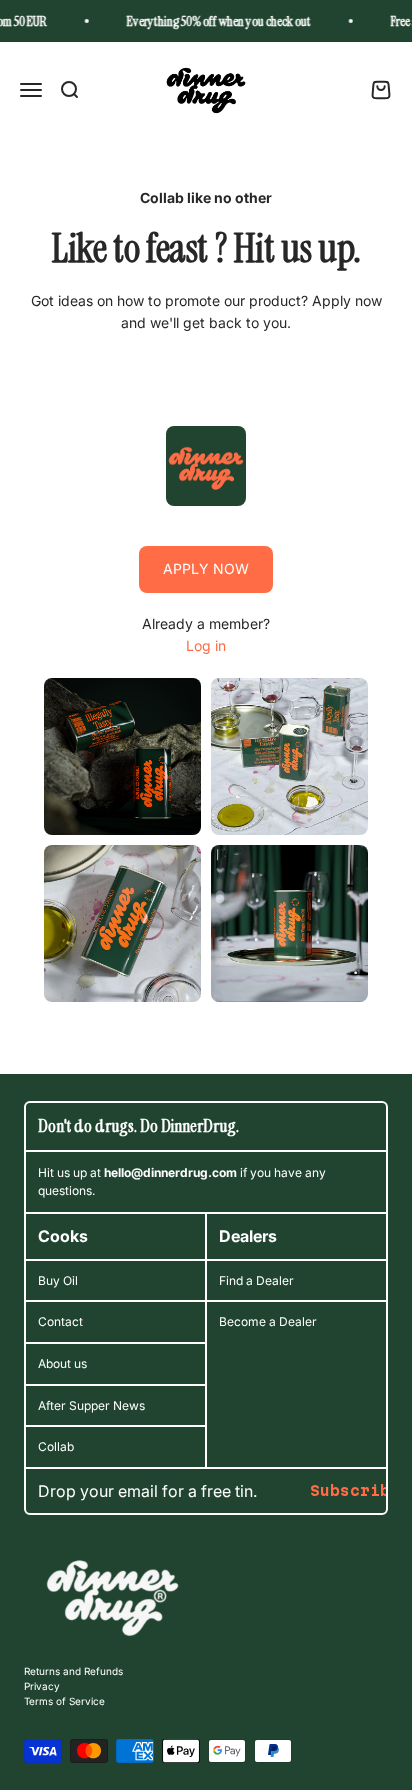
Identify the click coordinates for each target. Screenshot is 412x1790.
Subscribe (355, 1490)
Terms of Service (64, 1701)
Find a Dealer (256, 1280)
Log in (206, 645)
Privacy (42, 1686)
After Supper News (91, 1405)
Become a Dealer (268, 1321)
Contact (60, 1321)
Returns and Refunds (73, 1671)
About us (62, 1363)
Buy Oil (58, 1280)
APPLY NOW (206, 568)
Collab (56, 1446)
